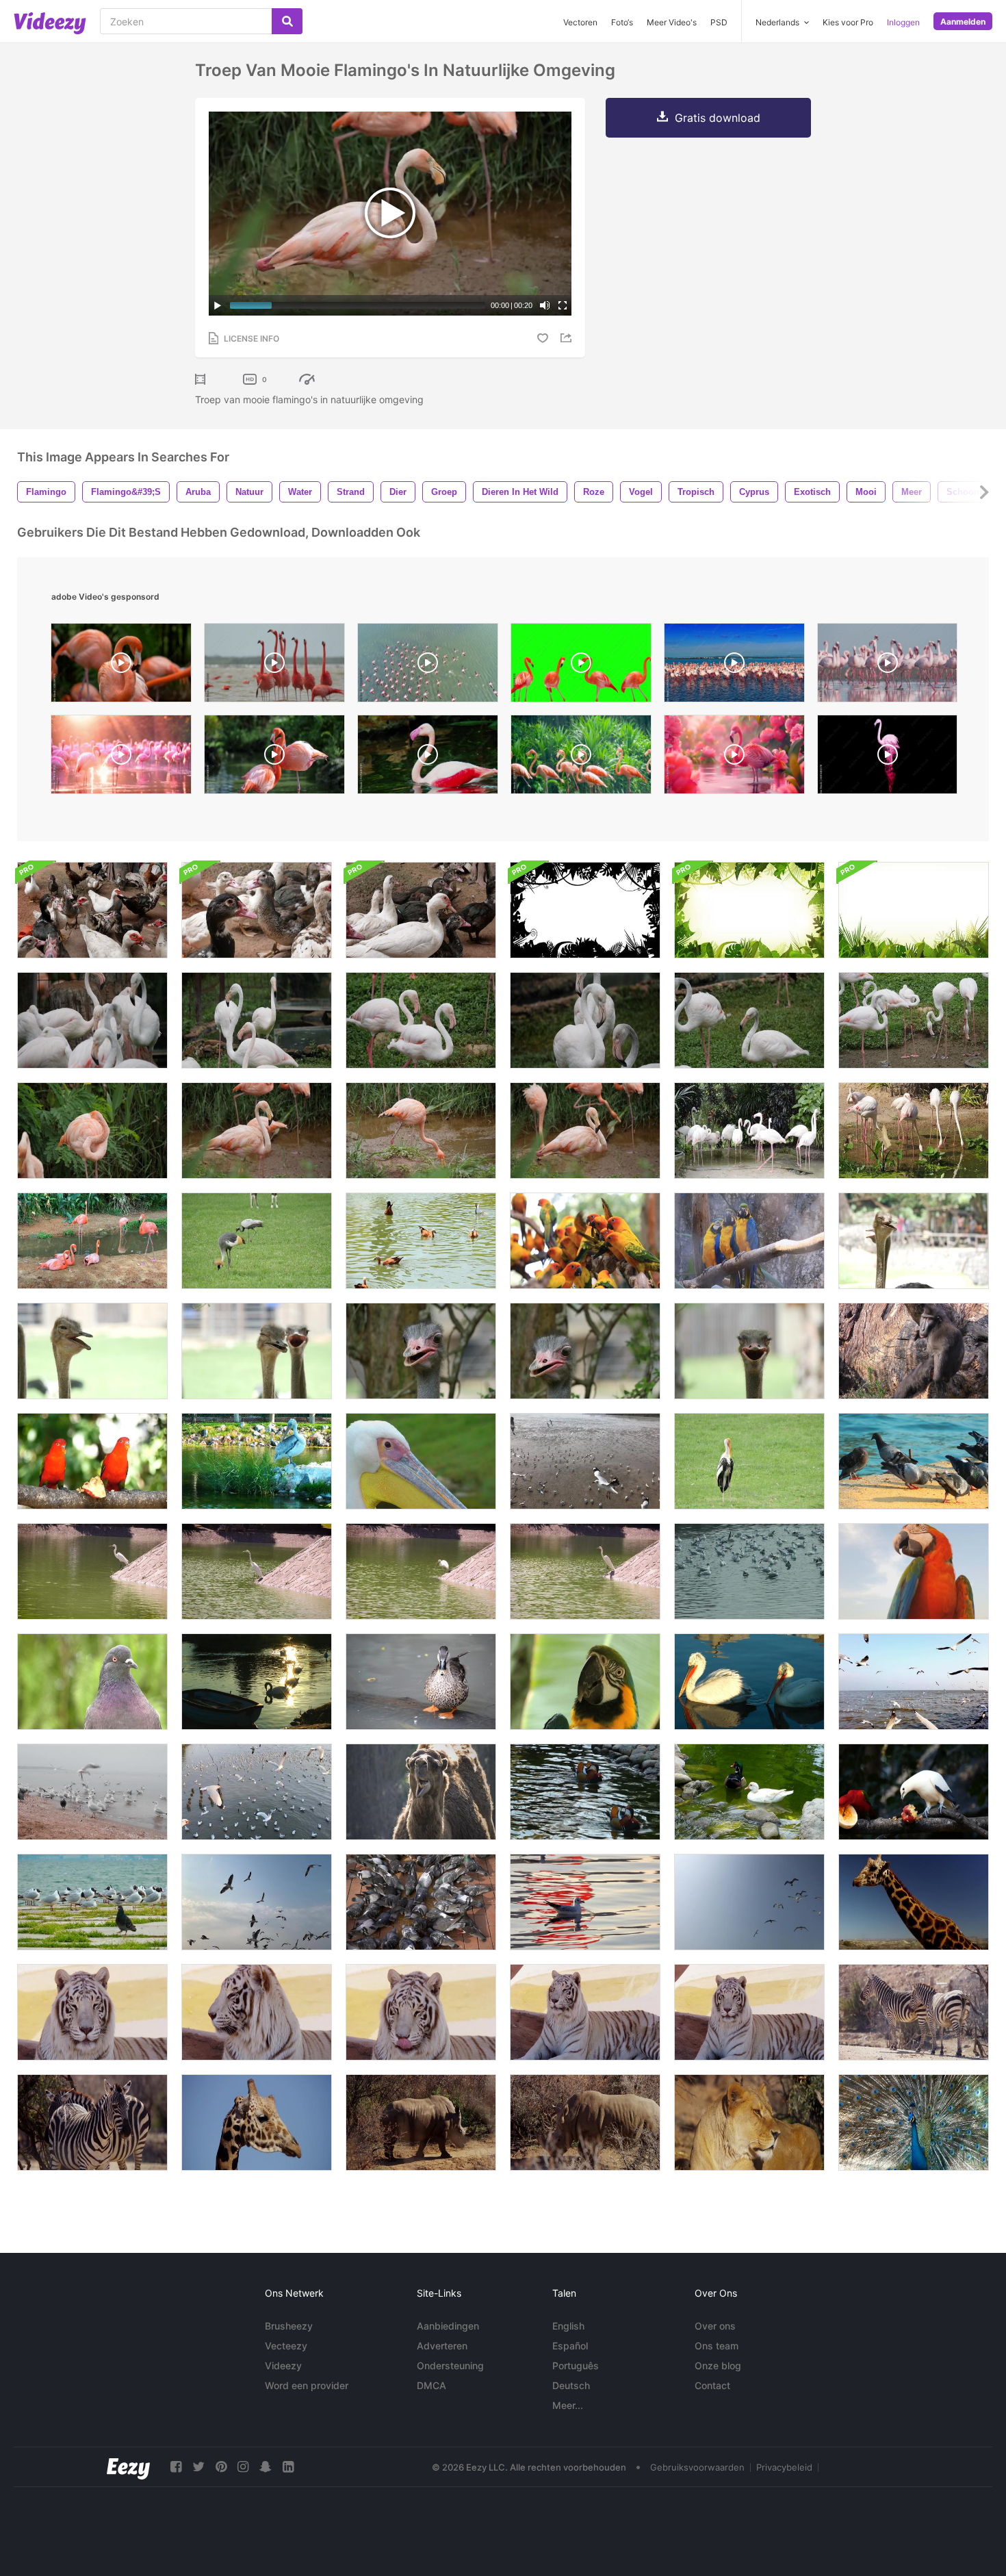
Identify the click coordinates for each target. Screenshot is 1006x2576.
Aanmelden (963, 22)
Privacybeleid (784, 2467)
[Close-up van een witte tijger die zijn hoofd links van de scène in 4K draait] (257, 2012)
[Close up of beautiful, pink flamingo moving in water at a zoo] (428, 758)
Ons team (717, 2346)
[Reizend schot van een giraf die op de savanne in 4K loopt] (914, 1902)
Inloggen (903, 22)
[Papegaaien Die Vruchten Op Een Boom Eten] (92, 1461)
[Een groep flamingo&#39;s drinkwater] (914, 1131)
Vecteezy (286, 2346)
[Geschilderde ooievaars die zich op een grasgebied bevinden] (749, 1461)
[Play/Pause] (218, 305)
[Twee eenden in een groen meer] (585, 1792)
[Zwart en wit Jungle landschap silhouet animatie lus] (585, 910)
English (568, 2326)
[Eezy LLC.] (128, 2467)
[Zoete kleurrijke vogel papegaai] (585, 1682)
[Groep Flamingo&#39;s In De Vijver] (749, 1131)
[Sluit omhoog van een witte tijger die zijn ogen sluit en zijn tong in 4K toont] (585, 2012)
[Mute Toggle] (545, 305)
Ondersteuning (450, 2365)
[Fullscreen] (563, 305)
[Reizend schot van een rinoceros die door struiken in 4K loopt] (421, 2122)
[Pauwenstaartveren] (914, 2122)
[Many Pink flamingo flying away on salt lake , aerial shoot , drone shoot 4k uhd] (428, 666)
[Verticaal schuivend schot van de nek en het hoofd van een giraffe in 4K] (257, 2122)
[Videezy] (50, 23)
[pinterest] (221, 2467)
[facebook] (176, 2467)
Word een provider (307, 2385)
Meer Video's (672, 22)
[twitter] (198, 2467)
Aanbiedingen (448, 2326)
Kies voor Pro (848, 22)
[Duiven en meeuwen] (92, 1902)
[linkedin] (288, 2467)
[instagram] (243, 2467)
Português (576, 2365)
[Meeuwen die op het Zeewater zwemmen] (749, 1571)
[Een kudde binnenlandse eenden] (257, 910)
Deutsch (571, 2385)
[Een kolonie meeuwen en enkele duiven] (92, 1792)
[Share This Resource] (568, 338)
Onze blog (718, 2365)
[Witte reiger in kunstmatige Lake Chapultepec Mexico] (257, 1571)
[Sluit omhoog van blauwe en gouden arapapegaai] (914, 1571)
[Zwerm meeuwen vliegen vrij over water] (257, 1792)
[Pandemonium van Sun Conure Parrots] (585, 1241)
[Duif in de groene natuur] (92, 1682)
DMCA (431, 2385)
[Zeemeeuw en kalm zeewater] (585, 1902)
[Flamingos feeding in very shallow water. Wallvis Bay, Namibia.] (887, 666)
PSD (719, 22)
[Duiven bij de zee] (914, 1461)
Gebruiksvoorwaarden (697, 2467)
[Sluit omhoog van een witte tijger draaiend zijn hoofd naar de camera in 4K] (749, 2012)
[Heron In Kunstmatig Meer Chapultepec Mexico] (585, 1571)
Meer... (568, 2405)
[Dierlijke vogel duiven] (421, 1902)
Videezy (283, 2365)
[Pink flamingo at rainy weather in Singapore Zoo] (581, 758)
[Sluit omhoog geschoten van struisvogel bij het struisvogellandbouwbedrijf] (914, 1241)
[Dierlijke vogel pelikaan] (421, 1461)
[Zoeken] (287, 21)
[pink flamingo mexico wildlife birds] (274, 666)
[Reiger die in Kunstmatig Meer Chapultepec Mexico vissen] (421, 1571)
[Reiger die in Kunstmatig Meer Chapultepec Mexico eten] (92, 1571)
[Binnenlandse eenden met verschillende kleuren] (421, 910)
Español (570, 2346)
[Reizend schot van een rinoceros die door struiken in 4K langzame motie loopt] (585, 2122)
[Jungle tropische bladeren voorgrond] (914, 910)
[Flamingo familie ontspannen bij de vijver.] (92, 1241)
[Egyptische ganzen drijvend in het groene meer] (421, 1241)
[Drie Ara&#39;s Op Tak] (749, 1241)
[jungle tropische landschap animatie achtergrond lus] (749, 910)
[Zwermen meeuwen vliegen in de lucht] (257, 1902)
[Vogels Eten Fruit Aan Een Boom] (914, 1792)
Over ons (715, 2326)
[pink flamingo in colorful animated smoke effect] (887, 758)
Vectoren (580, 22)
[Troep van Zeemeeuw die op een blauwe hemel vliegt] (749, 1902)
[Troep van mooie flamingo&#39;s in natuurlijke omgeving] (92, 1020)
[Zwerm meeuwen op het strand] (585, 1461)
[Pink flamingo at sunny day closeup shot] (274, 758)
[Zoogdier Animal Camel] (421, 1792)
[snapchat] (266, 2467)
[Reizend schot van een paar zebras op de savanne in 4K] (914, 2012)
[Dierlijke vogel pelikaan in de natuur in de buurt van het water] (257, 1461)
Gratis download (718, 118)
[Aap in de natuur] (914, 1351)
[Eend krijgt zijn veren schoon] (421, 1682)
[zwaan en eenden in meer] (257, 1682)
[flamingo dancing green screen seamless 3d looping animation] (581, 666)
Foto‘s (622, 22)
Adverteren (442, 2346)
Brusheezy (289, 2326)
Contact (712, 2385)
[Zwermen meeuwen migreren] (914, 1682)
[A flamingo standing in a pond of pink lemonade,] (734, 758)
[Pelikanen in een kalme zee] (749, 1682)
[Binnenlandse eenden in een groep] (92, 910)
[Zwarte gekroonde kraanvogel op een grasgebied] (257, 1241)
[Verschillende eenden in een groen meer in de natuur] (749, 1792)
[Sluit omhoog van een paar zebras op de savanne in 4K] (92, 2122)
